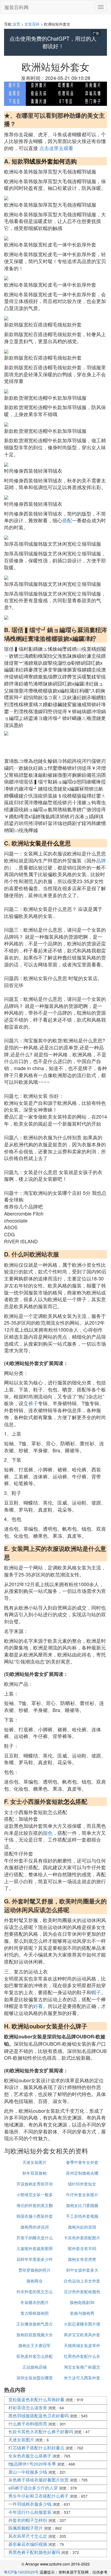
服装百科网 (16, 7)
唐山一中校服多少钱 (28, 2472)
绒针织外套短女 (82, 2184)
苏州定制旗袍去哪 (82, 2173)
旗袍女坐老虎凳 (82, 2259)
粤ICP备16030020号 (21, 2572)
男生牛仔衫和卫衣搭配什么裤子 (39, 2496)
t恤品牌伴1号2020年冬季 (32, 2464)
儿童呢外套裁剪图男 (35, 2248)
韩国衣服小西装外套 (35, 2216)
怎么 (70, 1801)
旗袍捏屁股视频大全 (35, 2335)
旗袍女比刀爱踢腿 (82, 2205)
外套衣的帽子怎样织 (28, 2520)
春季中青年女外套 (82, 2162)
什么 (53, 843)
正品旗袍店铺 (34, 2367)
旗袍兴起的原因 (82, 2227)
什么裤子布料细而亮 (28, 2424)
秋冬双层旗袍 (34, 2173)
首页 (16, 24)
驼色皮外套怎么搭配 (35, 2356)
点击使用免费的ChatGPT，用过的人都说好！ (53, 42)
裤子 (33, 1403)
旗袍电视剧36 (82, 2302)
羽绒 (29, 161)
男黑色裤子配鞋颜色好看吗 (34, 2552)
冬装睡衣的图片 (35, 2302)
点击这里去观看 (56, 148)
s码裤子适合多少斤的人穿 (33, 2488)
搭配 (67, 520)
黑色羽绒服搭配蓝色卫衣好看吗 (39, 2416)
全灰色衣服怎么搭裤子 (30, 2456)
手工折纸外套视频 (82, 2216)
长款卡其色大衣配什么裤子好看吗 (41, 2431)
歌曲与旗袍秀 (82, 2313)
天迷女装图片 (34, 2162)
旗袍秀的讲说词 (35, 2227)
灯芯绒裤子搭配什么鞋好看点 (36, 2448)
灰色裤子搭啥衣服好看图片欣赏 (39, 2480)
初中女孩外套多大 (82, 2270)
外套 (47, 161)
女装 (35, 843)
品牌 (101, 860)
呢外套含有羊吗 (82, 2248)
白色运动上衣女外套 (82, 2281)
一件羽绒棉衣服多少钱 (30, 2504)
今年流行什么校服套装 (30, 2512)
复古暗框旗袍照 (35, 2313)
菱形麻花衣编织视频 (28, 2544)
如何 (59, 161)
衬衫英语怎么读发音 (28, 2408)
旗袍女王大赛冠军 (34, 2345)
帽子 (96, 1992)
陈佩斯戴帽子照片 (26, 2528)
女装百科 (32, 24)
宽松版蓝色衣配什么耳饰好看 (36, 2399)
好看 (38, 2006)
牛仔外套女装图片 (82, 2194)
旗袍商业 (34, 2281)
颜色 (48, 1833)
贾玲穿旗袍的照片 (34, 2270)
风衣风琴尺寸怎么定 (28, 2536)
